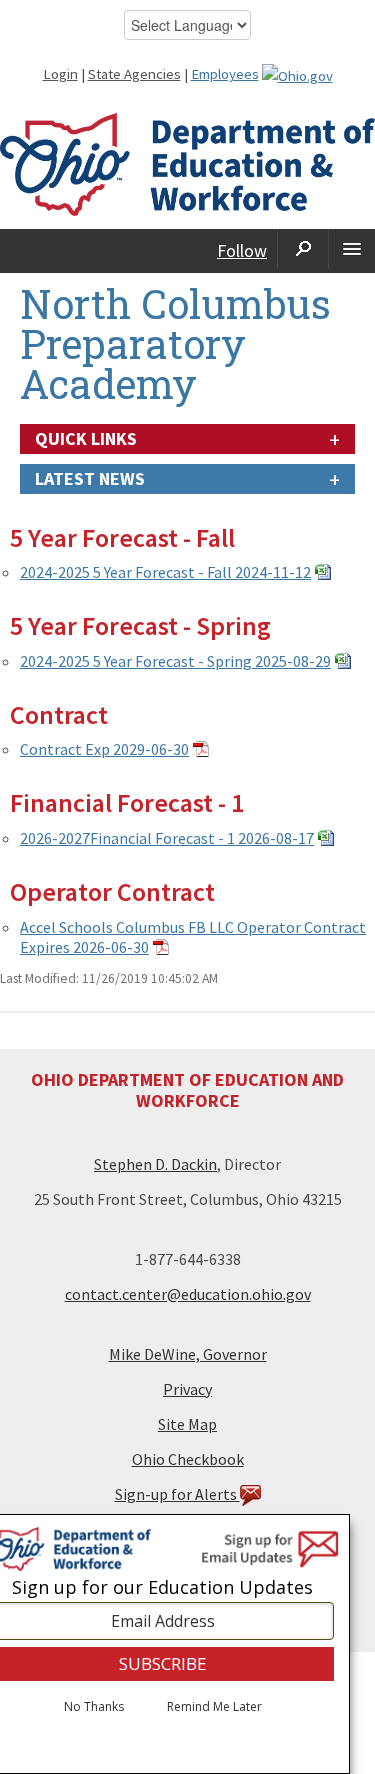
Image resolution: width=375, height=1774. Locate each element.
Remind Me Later (214, 1707)
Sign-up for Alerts (177, 1494)
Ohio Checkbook (188, 1459)
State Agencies (134, 74)
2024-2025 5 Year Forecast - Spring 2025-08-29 (175, 661)
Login (60, 74)
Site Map (187, 1424)
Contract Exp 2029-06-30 (104, 749)
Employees (225, 74)
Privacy (187, 1389)
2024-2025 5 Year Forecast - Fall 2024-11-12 (165, 572)
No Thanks (94, 1707)
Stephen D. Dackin (155, 1164)
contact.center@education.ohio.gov (188, 1294)
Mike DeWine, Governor (188, 1354)
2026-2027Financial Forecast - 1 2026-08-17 (167, 838)
